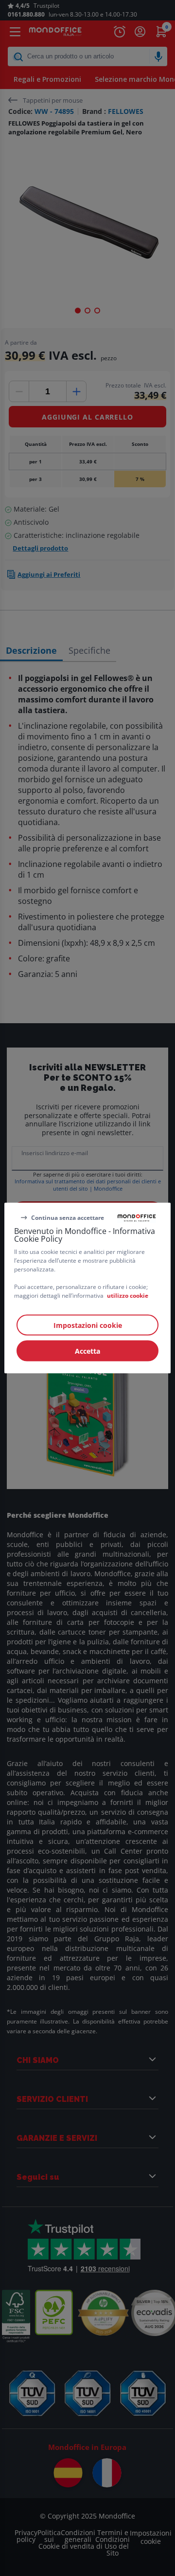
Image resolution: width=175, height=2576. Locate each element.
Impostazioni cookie (88, 1325)
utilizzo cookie (128, 1296)
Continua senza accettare (68, 1217)
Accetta (87, 1351)
